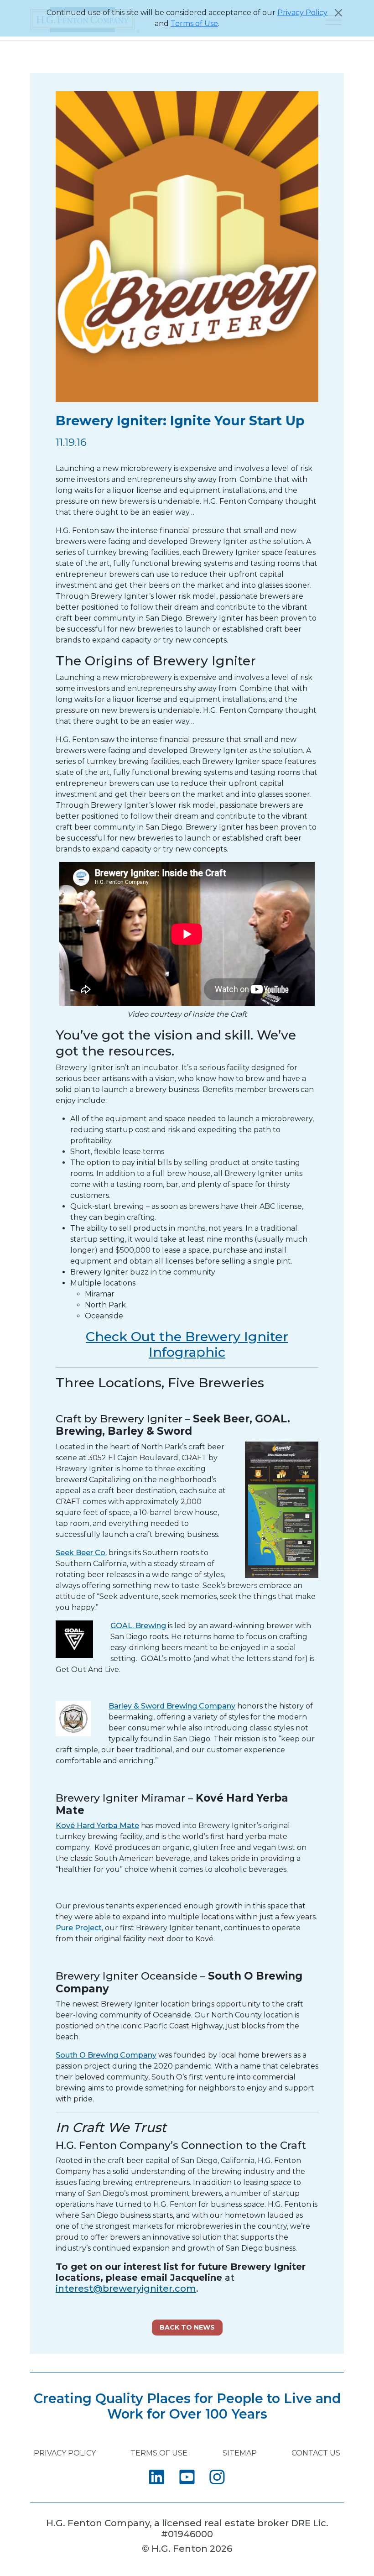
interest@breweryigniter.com (126, 2289)
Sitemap (240, 2453)
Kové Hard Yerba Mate (97, 1826)
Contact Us (316, 2453)
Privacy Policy (302, 13)
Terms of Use (194, 24)
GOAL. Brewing (138, 1626)
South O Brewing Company (106, 2055)
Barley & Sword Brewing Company (172, 1706)
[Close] (338, 13)
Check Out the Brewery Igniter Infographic (187, 1344)
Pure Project (79, 1928)
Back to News (187, 2327)
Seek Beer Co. (81, 1553)
